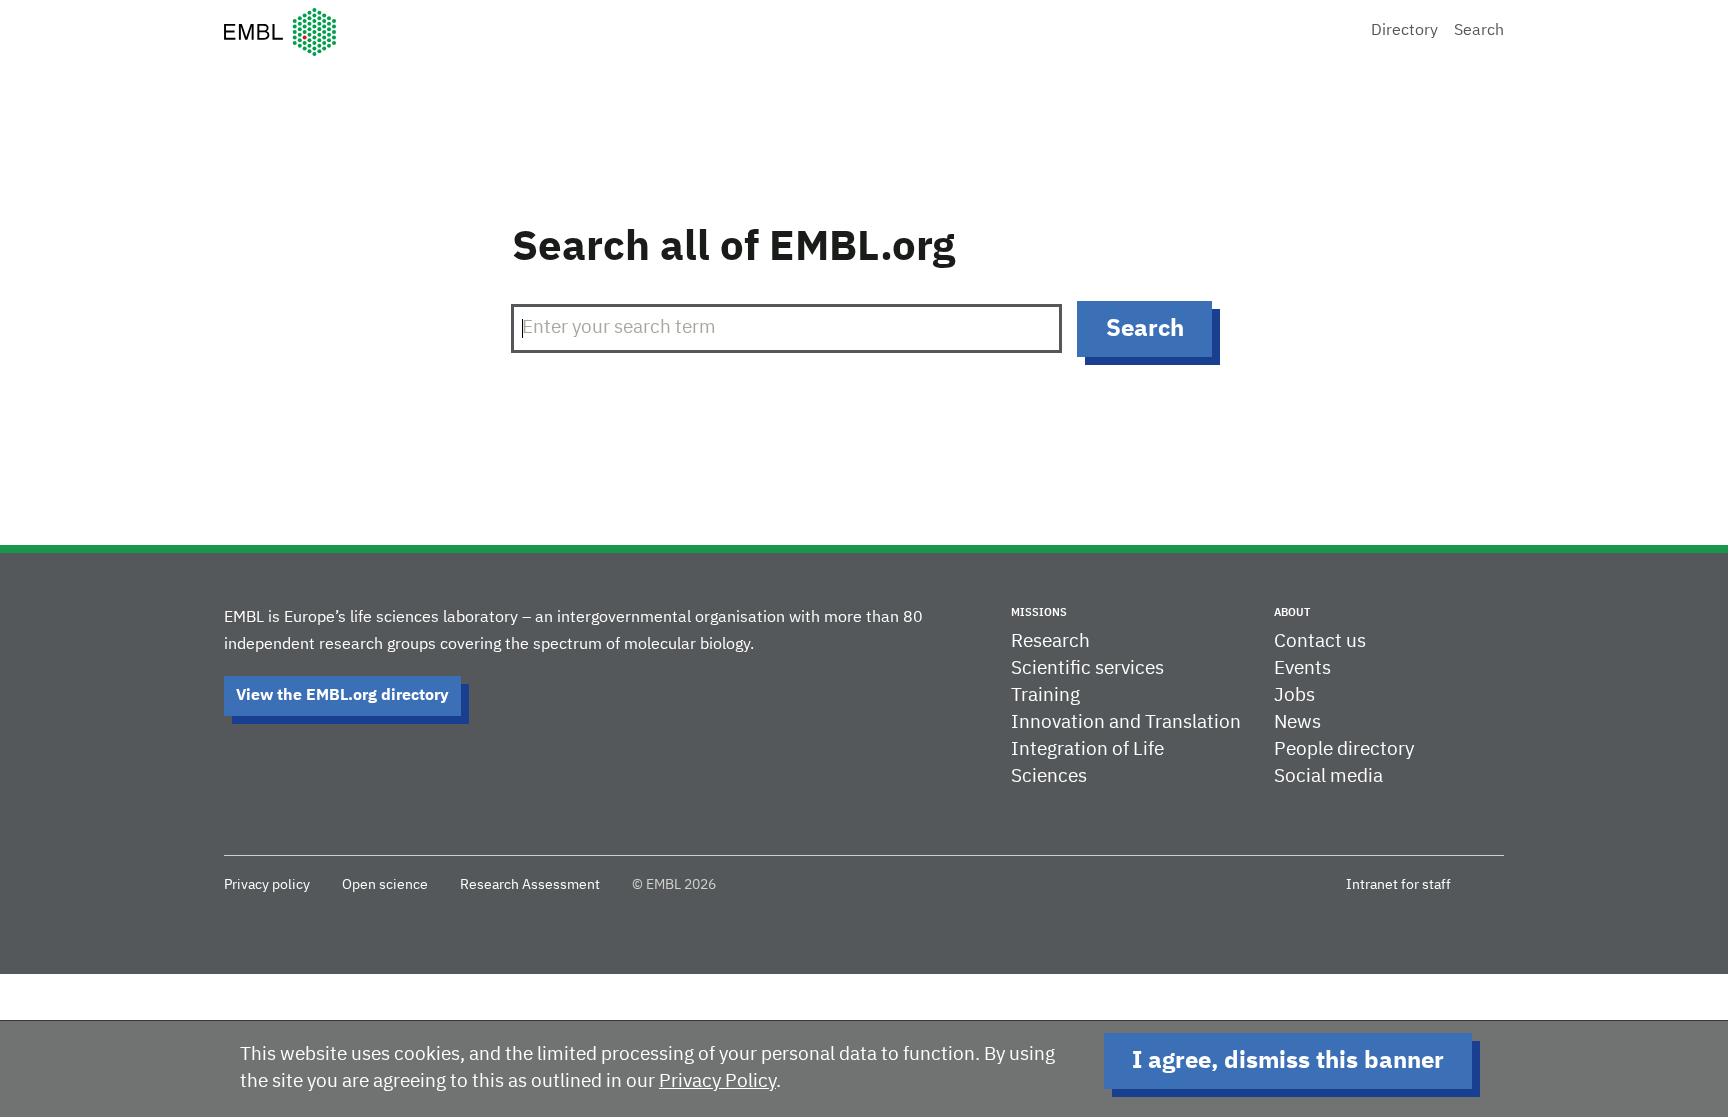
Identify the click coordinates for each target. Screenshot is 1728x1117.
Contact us (1320, 641)
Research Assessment (530, 885)
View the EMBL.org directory (342, 696)
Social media (1328, 776)
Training (1045, 695)
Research (1050, 641)
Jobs (1294, 695)
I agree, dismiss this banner (1288, 1061)
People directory (1344, 749)
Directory (1404, 31)
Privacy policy (267, 885)
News (1297, 722)
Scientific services (1087, 668)
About (1292, 612)
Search (1479, 31)
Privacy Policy (717, 1081)
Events (1302, 668)
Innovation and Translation (1126, 722)
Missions (1039, 612)
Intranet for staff (1398, 885)
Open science (385, 885)
